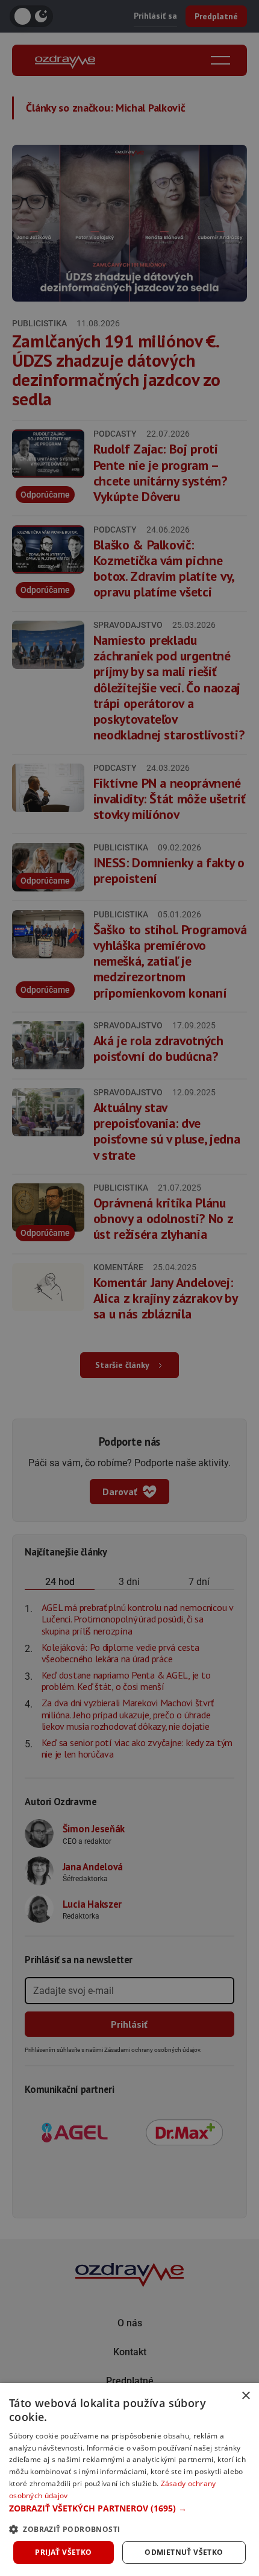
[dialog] (129, 2479)
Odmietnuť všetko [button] (184, 2552)
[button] (129, 2508)
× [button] (245, 2396)
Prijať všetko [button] (63, 2552)
